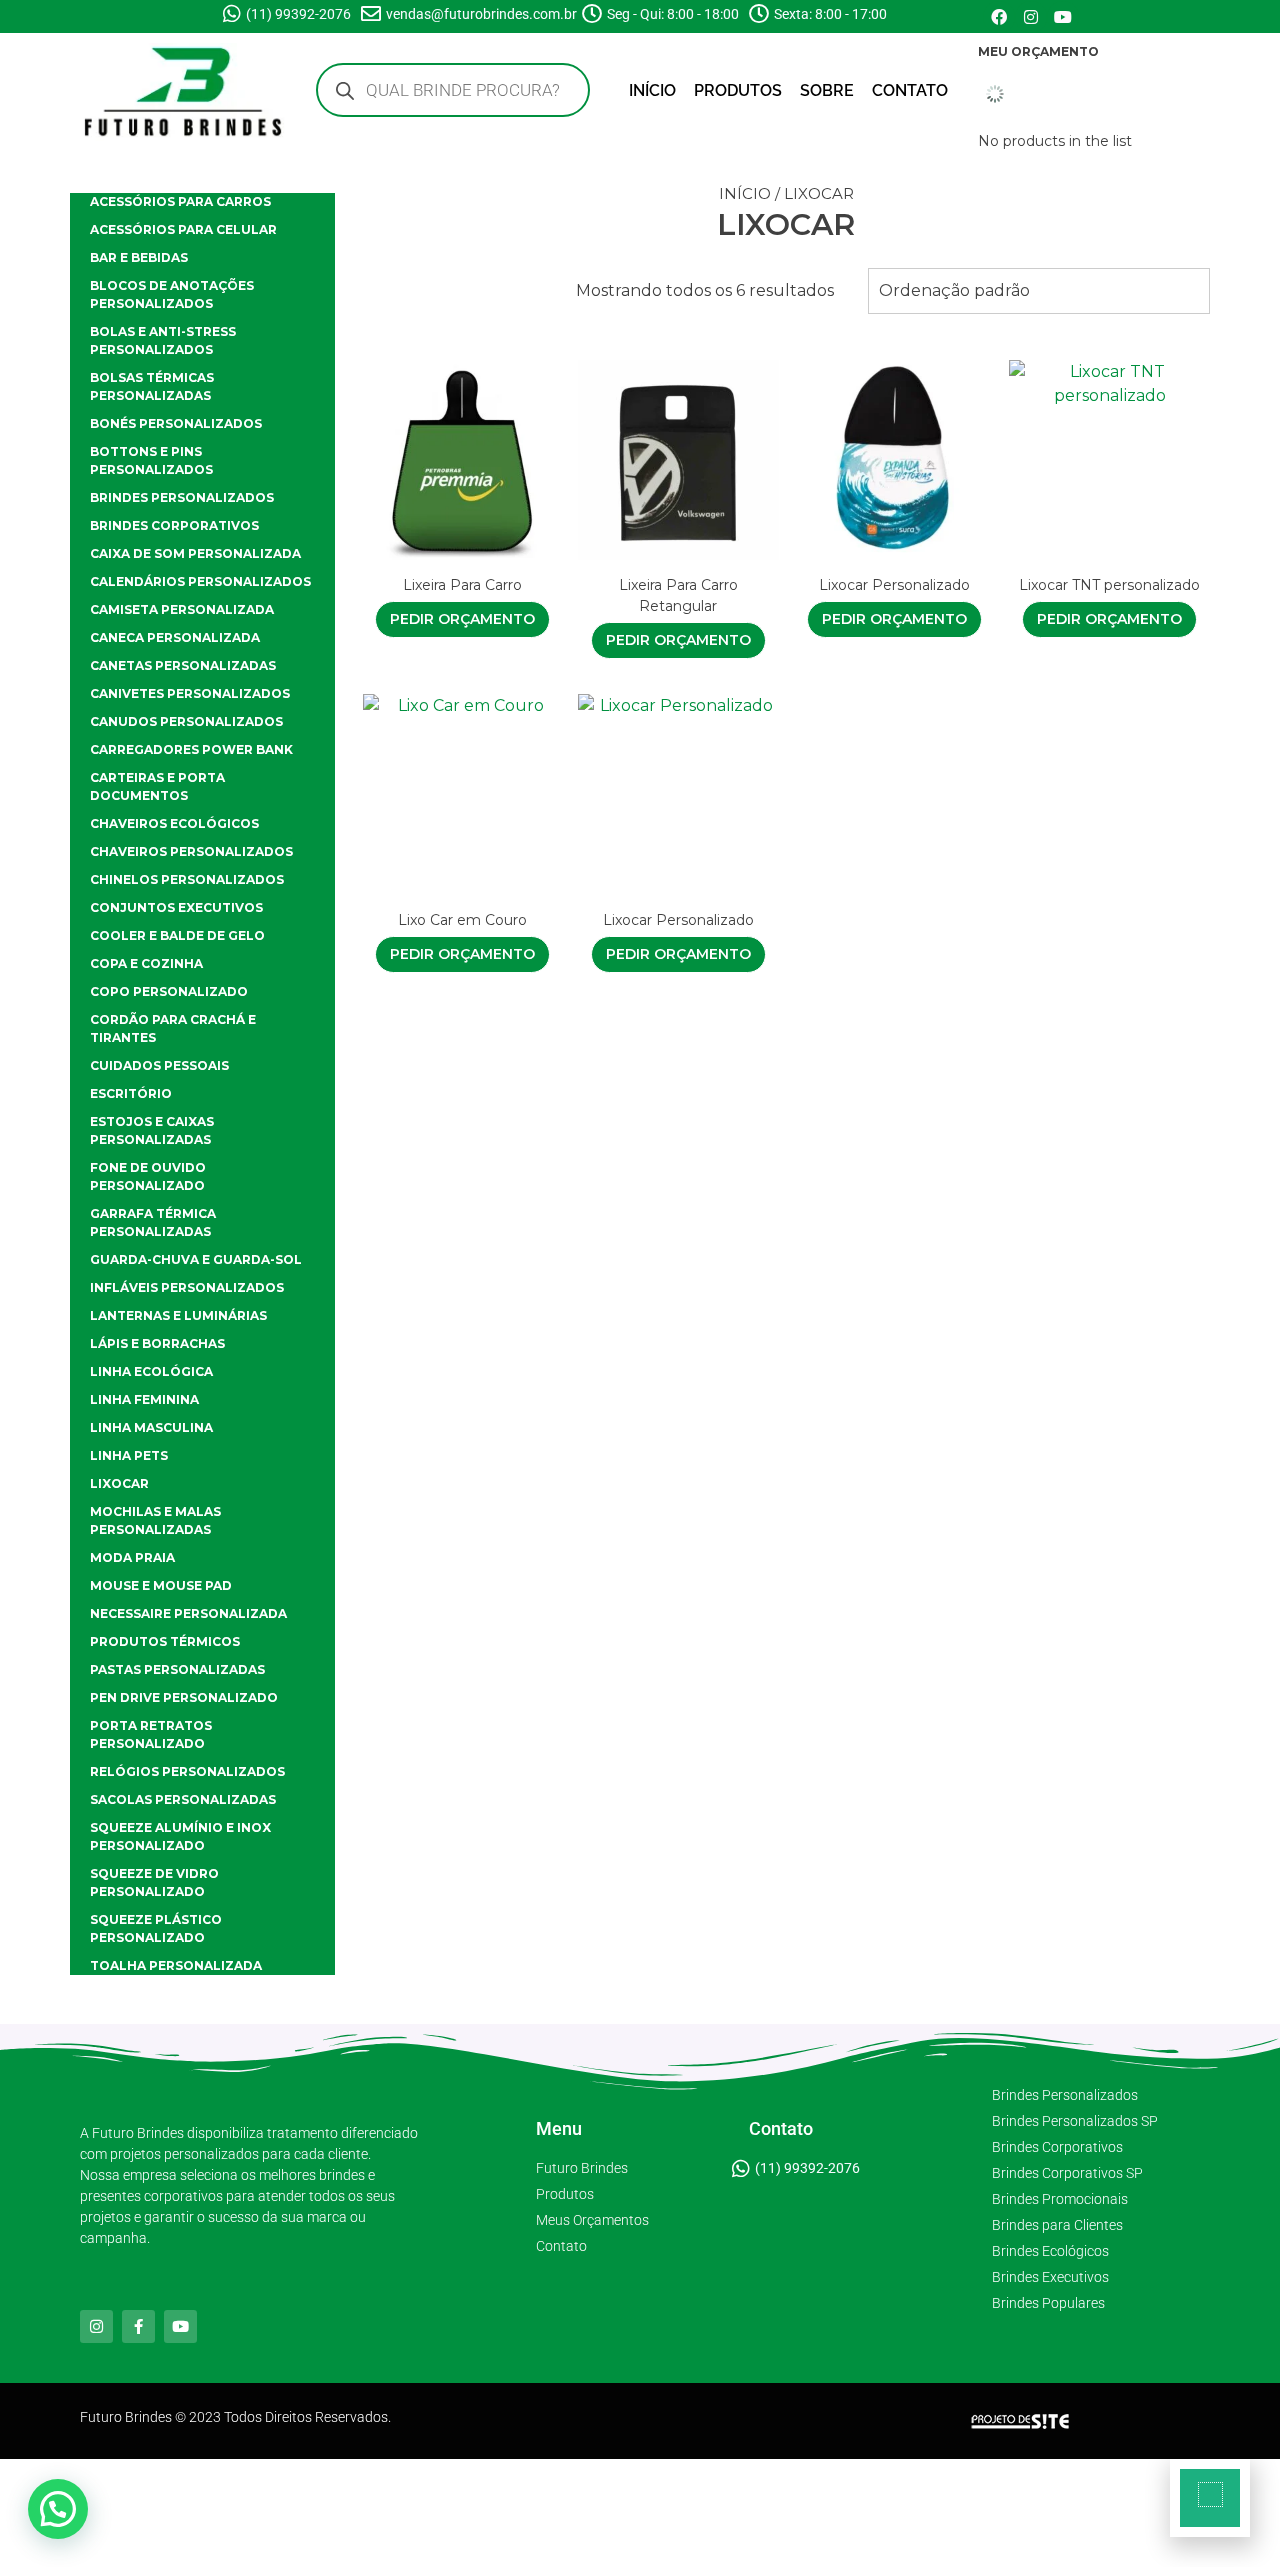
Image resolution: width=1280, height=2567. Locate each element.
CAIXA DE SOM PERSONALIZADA (195, 553)
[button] (58, 2509)
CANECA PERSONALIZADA (175, 637)
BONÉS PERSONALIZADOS (176, 423)
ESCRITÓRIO (131, 1093)
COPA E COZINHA (146, 963)
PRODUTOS (738, 90)
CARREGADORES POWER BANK (191, 749)
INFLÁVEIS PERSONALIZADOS (187, 1287)
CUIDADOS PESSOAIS (159, 1065)
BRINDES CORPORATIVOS (174, 525)
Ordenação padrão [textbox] (954, 290)
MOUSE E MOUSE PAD (161, 1585)
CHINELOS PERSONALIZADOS (187, 879)
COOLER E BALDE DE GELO (177, 935)
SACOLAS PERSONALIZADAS (183, 1799)
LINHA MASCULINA (151, 1427)
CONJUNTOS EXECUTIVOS (176, 907)
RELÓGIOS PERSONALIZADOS (187, 1771)
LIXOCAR (119, 1483)
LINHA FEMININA (144, 1399)
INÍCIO (652, 90)
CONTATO (910, 90)
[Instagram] (1031, 17)
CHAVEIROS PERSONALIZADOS (191, 851)
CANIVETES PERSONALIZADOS (190, 693)
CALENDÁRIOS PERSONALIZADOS (200, 581)
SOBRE (827, 90)
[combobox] (1039, 291)
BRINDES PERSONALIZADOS (182, 497)
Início (745, 193)
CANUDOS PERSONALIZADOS (186, 721)
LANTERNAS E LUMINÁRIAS (178, 1315)
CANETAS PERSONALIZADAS (183, 665)
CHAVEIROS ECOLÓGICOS (174, 823)
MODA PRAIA (132, 1557)
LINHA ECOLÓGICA (151, 1371)
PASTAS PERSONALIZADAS (177, 1669)
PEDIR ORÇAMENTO (462, 619)
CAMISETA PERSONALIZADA (182, 609)
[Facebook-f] (138, 2326)
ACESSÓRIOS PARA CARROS (180, 201)
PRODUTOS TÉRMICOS (165, 1641)
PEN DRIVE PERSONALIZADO (184, 1697)
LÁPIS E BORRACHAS (157, 1343)
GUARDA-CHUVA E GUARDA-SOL (196, 1259)
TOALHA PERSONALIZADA (176, 1965)
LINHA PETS (129, 1455)
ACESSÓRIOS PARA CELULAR (183, 229)
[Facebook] (999, 17)
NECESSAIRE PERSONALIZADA (188, 1613)
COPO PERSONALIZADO (169, 991)
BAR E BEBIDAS (139, 257)
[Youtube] (1063, 17)
